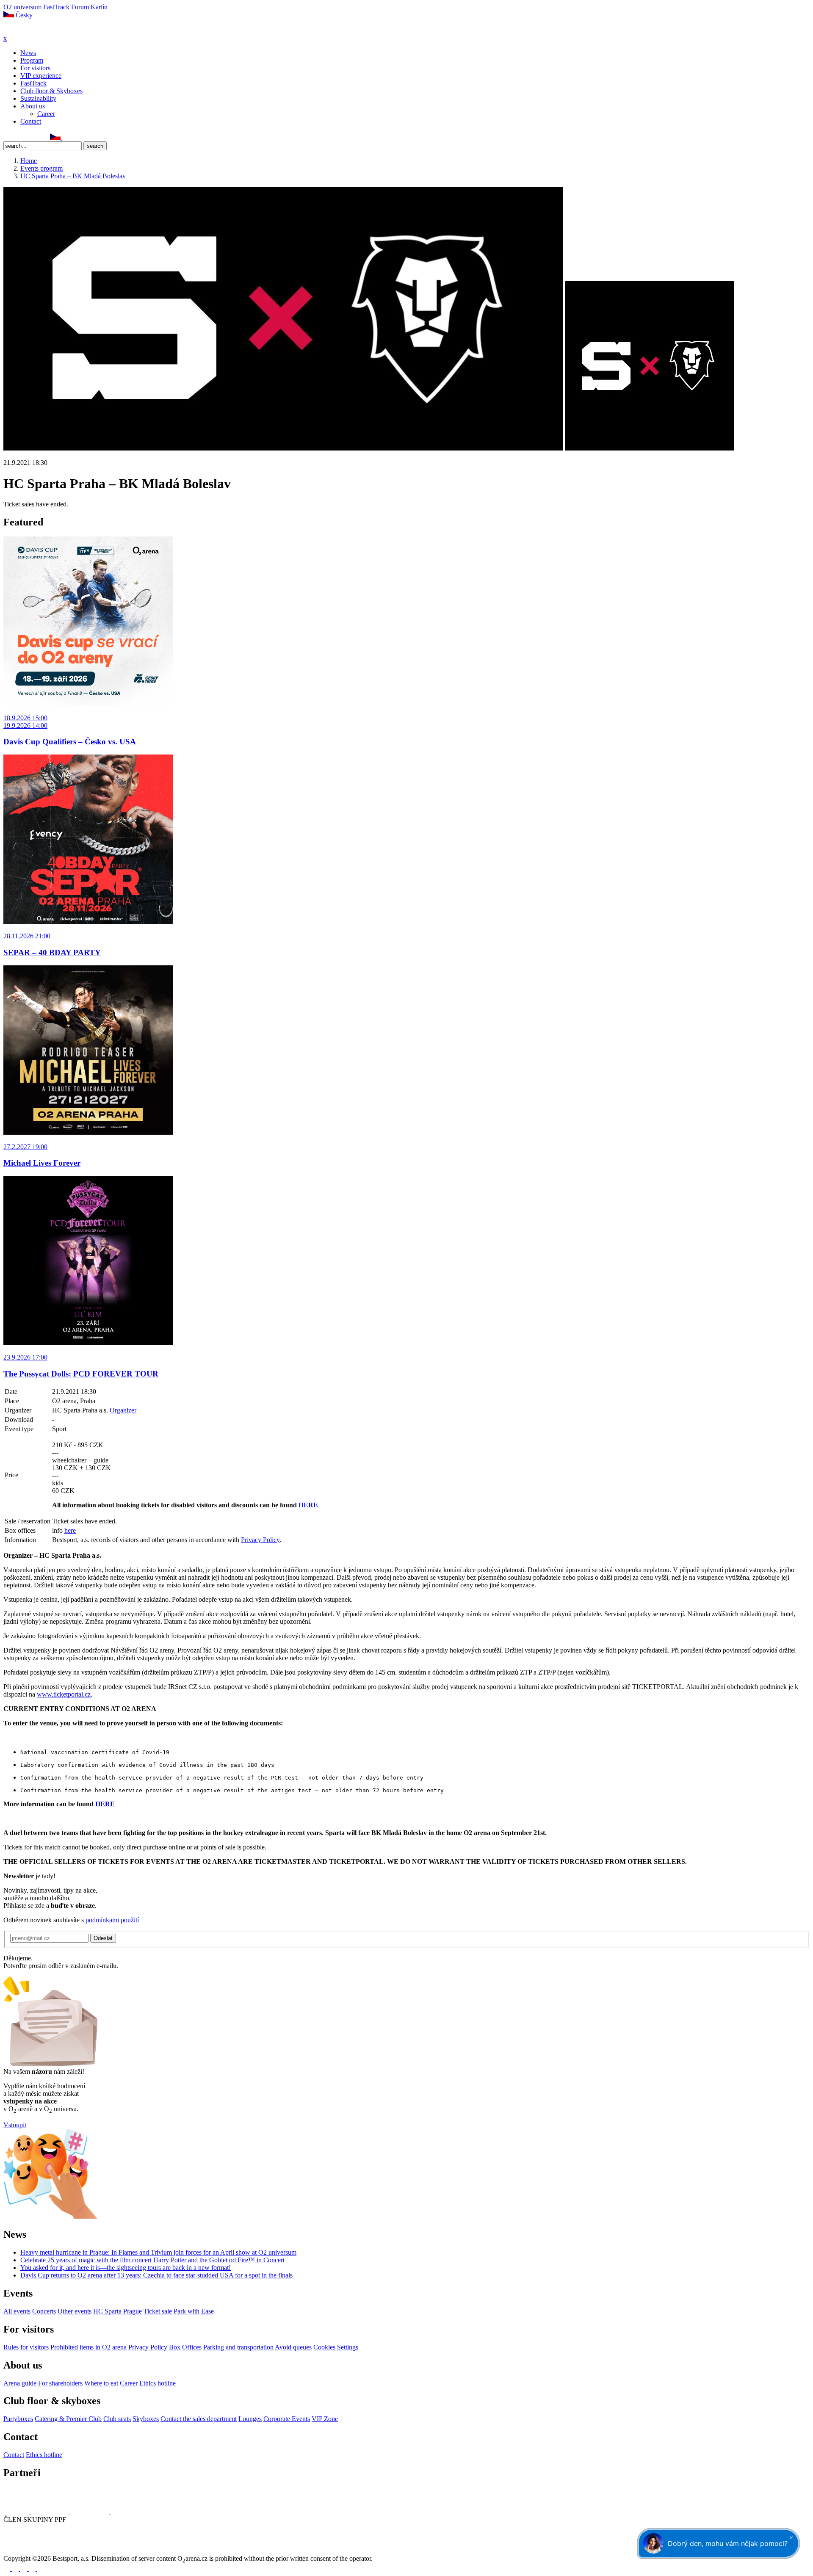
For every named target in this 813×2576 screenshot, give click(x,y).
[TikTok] (44, 137)
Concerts (44, 2311)
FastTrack (56, 7)
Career (46, 114)
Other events (75, 2311)
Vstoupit (15, 2125)
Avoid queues (293, 2347)
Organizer (123, 1410)
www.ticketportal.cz (64, 1694)
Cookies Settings (336, 2347)
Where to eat (101, 2383)
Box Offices (185, 2347)
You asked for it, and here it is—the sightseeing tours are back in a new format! (126, 2268)
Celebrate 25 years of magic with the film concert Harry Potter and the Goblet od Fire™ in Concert (152, 2260)
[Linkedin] (26, 137)
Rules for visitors (26, 2347)
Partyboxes (18, 2419)
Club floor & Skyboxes (51, 91)
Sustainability (38, 98)
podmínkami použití (112, 1920)
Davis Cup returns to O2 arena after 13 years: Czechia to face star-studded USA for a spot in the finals (156, 2275)
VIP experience (41, 76)
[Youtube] (33, 2569)
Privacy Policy (260, 1540)
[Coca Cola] (91, 2512)
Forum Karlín (89, 7)
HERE (308, 1505)
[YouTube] (35, 137)
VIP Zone (325, 2419)
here (70, 1530)
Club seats (117, 2419)
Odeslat (103, 1938)
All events (17, 2311)
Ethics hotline (158, 2383)
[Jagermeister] (124, 2512)
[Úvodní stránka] (25, 31)
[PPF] (22, 2551)
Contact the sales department (199, 2419)
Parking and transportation (238, 2347)
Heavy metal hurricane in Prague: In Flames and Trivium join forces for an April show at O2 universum (158, 2252)
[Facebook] (7, 137)
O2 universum (22, 7)
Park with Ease (194, 2311)
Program (32, 60)
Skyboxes (146, 2419)
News (28, 53)
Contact (31, 121)
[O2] (17, 2512)
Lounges (250, 2419)
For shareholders (60, 2383)
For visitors (35, 68)
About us (33, 106)
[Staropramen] (51, 2512)
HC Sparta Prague (118, 2311)
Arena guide (20, 2383)
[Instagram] (17, 137)
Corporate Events (287, 2419)
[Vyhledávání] (66, 137)
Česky (23, 15)
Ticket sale (158, 2311)
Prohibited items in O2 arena (88, 2347)
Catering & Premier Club (68, 2419)
